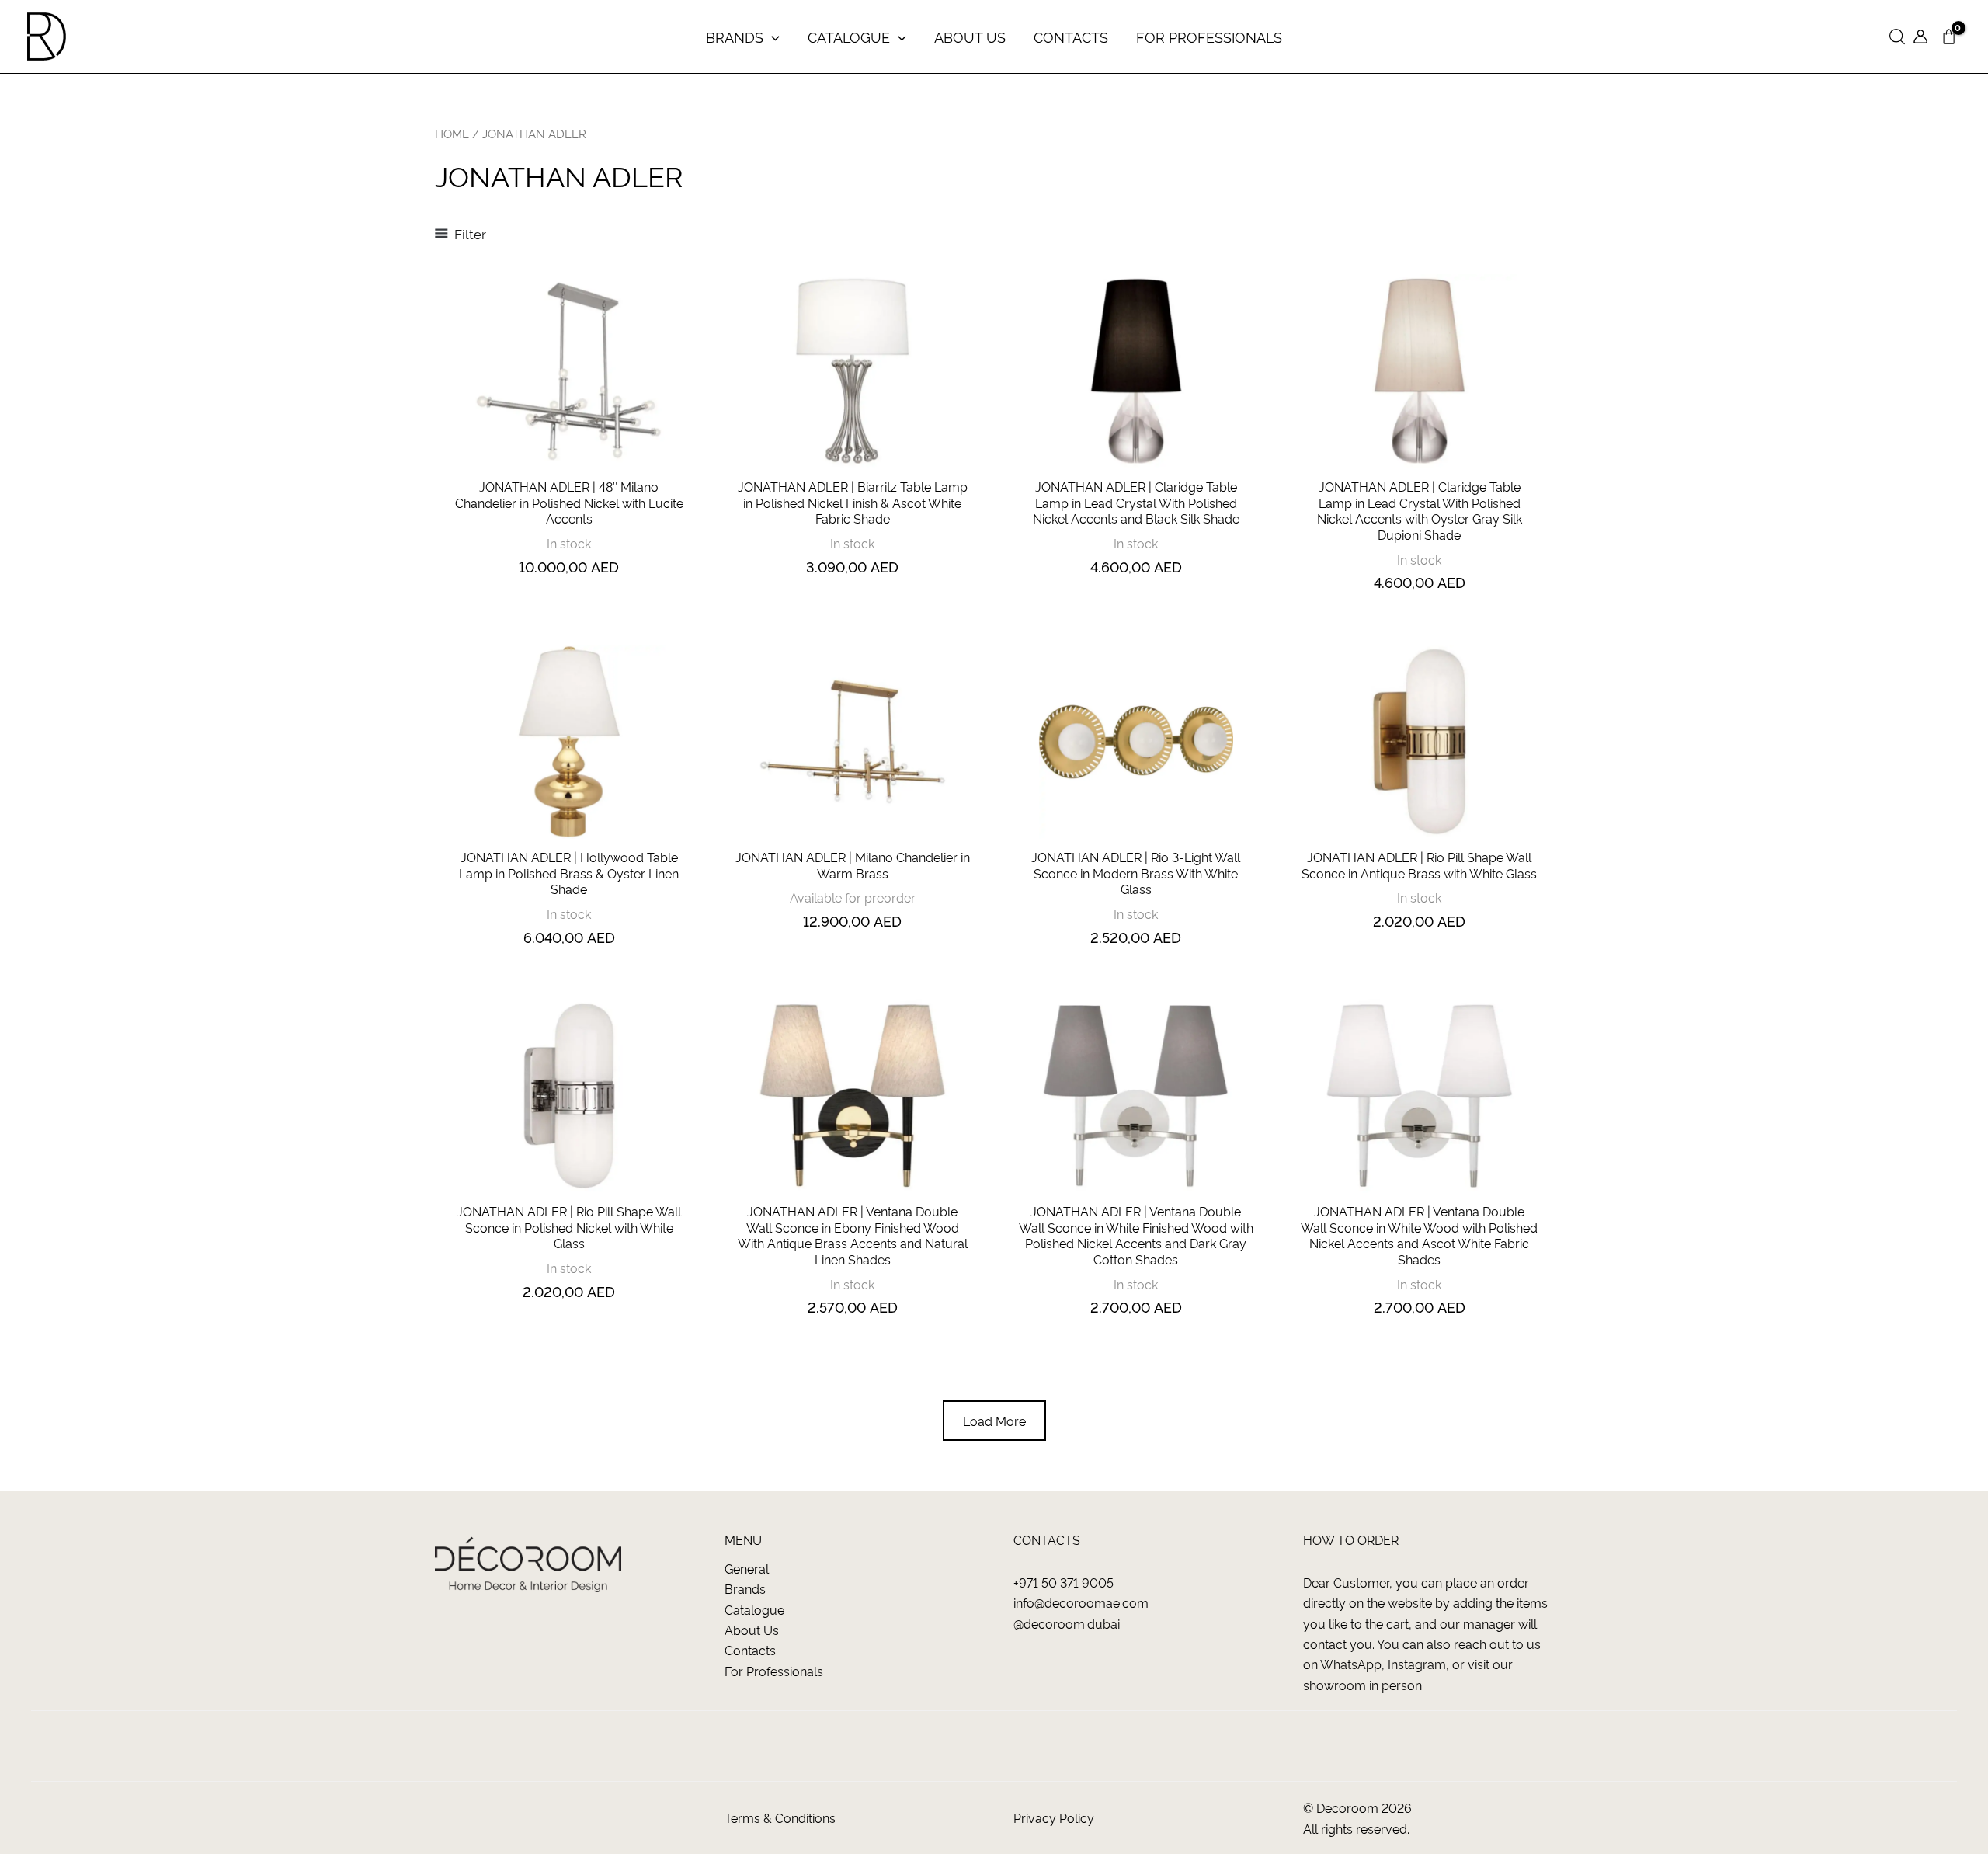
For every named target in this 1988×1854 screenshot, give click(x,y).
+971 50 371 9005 (1064, 1582)
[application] (772, 37)
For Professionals (774, 1671)
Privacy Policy (1054, 1817)
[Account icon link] (1920, 37)
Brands (745, 1588)
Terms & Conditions (780, 1817)
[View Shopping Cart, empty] (1948, 37)
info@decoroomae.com (1081, 1602)
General (747, 1568)
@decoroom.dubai (1067, 1623)
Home (452, 133)
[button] (1897, 37)
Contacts (750, 1650)
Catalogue (754, 1609)
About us (752, 1630)
